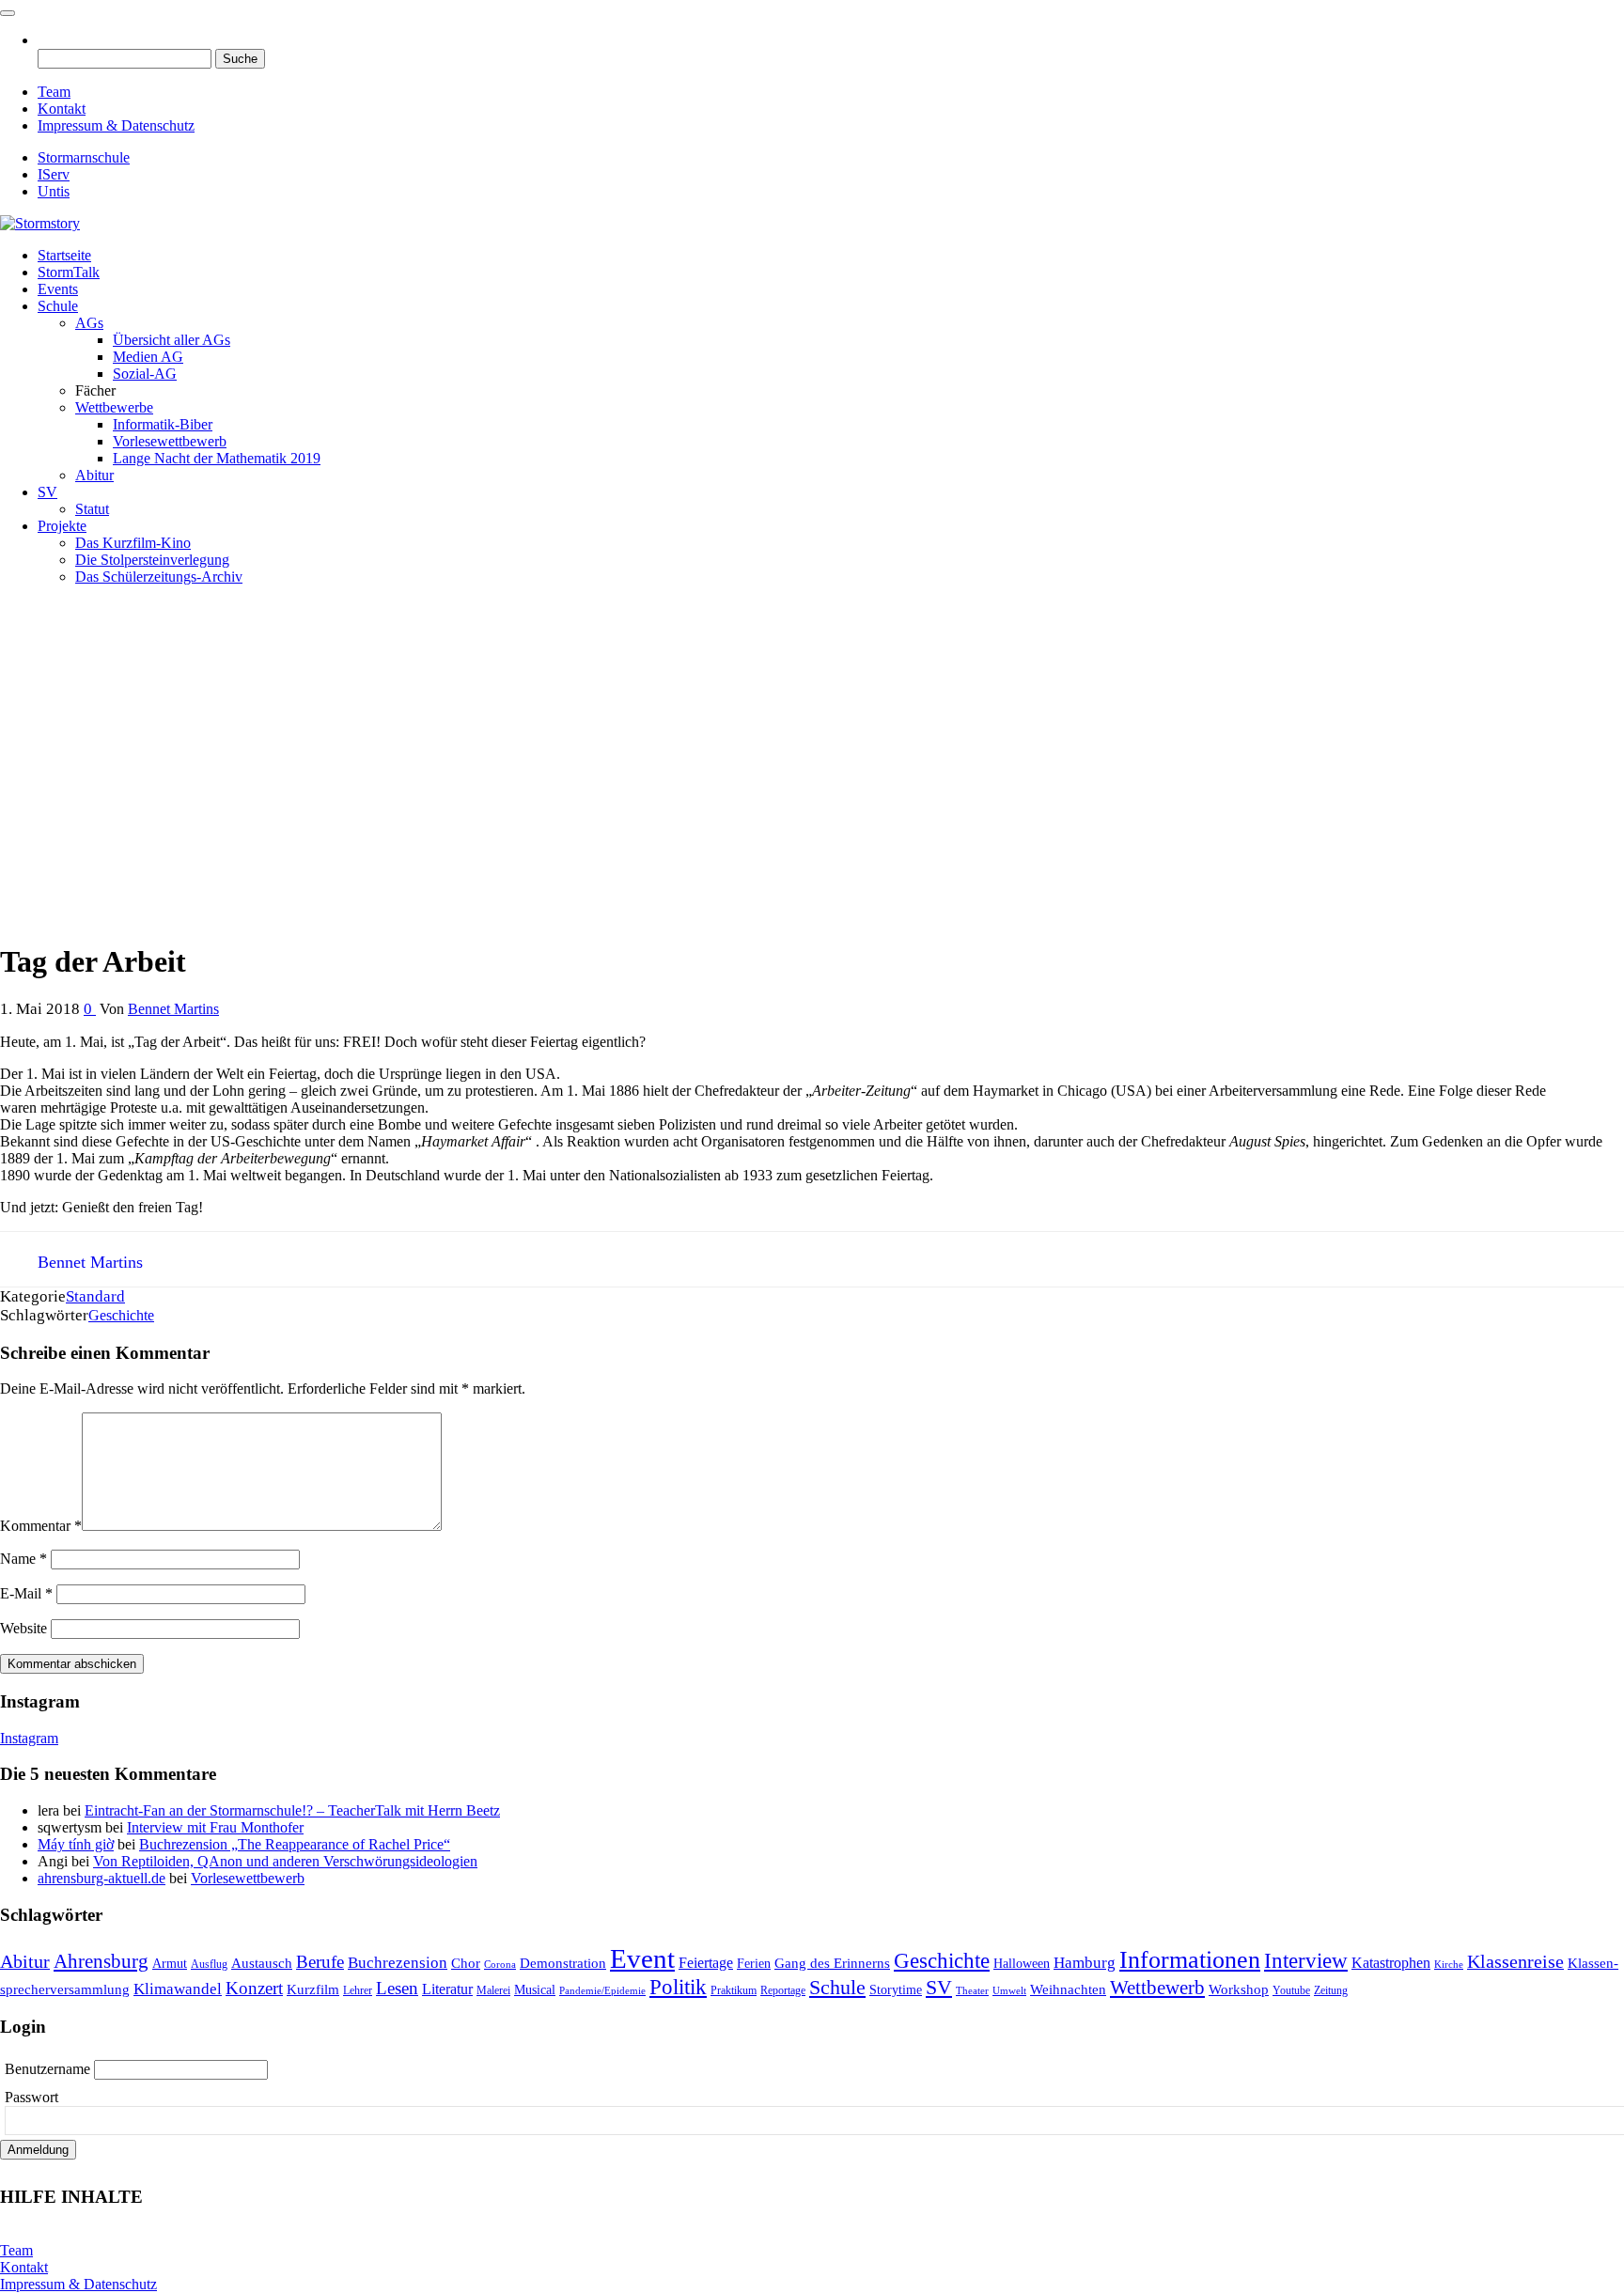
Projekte (62, 526)
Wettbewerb (1157, 1988)
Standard (95, 1296)
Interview (1306, 1961)
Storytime (896, 1990)
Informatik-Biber (163, 424)
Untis (54, 191)
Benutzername (49, 2069)
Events (58, 289)
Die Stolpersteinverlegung (152, 560)
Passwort (31, 2097)
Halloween (1022, 1964)
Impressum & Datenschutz (116, 125)
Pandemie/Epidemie (602, 1991)
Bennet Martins (173, 1009)
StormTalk (69, 272)
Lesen (397, 1988)
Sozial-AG (145, 374)
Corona (500, 1965)
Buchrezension (398, 1963)
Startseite (64, 255)
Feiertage (706, 1963)
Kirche (1449, 1965)
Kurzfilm (313, 1989)
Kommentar (41, 1526)
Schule (58, 306)
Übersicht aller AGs (172, 340)
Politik (678, 1987)
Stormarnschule (84, 157)
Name (23, 1559)
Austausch (262, 1963)
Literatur (447, 1989)
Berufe (320, 1962)
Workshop (1239, 1989)
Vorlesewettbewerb (170, 441)
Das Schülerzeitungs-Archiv (159, 577)
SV (47, 492)
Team (54, 92)
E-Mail (26, 1593)
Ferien (754, 1964)
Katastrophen (1391, 1963)
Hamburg (1085, 1963)
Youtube (1291, 1990)
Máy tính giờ (76, 1844)
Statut (92, 509)
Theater (972, 1991)
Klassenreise (1515, 1961)
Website (23, 1628)
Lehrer (358, 1990)
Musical (535, 1990)
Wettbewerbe (114, 407)
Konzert (254, 1988)
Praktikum (734, 1990)
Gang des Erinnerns (832, 1963)
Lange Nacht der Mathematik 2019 (217, 458)
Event (642, 1958)
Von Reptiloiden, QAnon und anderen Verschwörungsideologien (285, 1861)
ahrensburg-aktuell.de (101, 1878)
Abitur (94, 475)
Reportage (783, 1990)
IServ (54, 174)
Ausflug (209, 1964)
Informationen (1190, 1960)
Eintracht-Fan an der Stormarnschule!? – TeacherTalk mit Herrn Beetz (292, 1810)
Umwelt (1009, 1991)
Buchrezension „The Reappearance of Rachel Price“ (295, 1844)
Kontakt (62, 109)
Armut (170, 1964)
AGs (89, 323)
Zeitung (1331, 1990)
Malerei (493, 1990)
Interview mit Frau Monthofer (215, 1827)
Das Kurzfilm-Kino (133, 543)
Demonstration (563, 1963)
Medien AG (148, 357)
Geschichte (121, 1315)
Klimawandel (178, 1989)
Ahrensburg (101, 1961)
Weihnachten (1068, 1989)
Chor (466, 1963)
